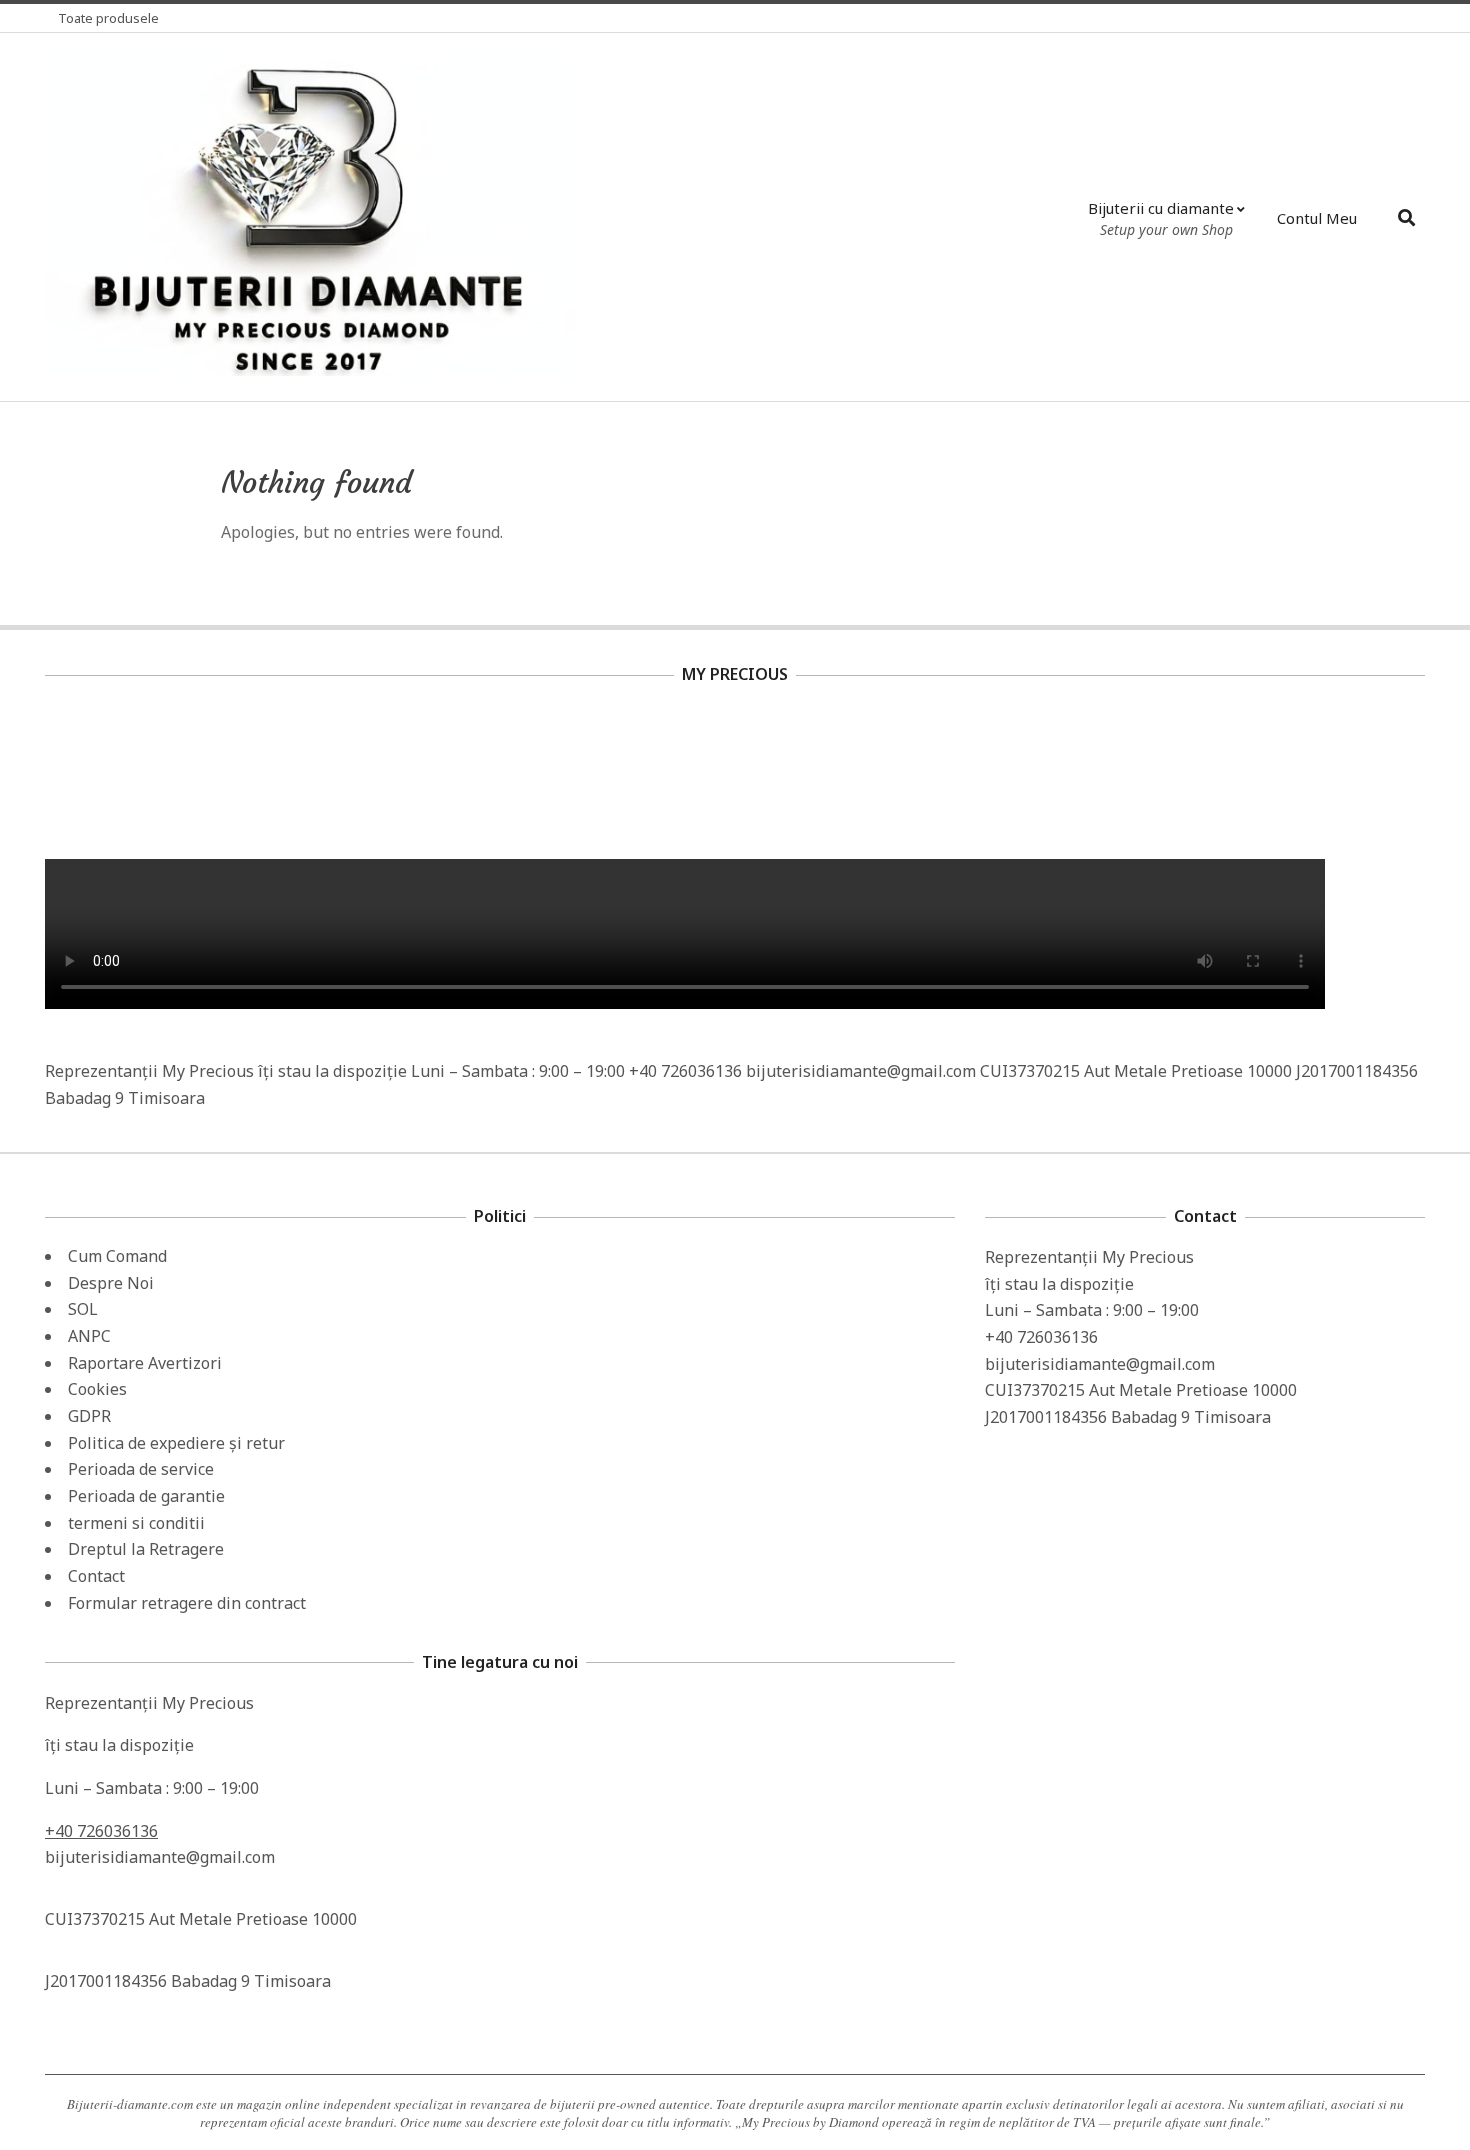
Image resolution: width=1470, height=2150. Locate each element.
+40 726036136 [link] (101, 1831)
